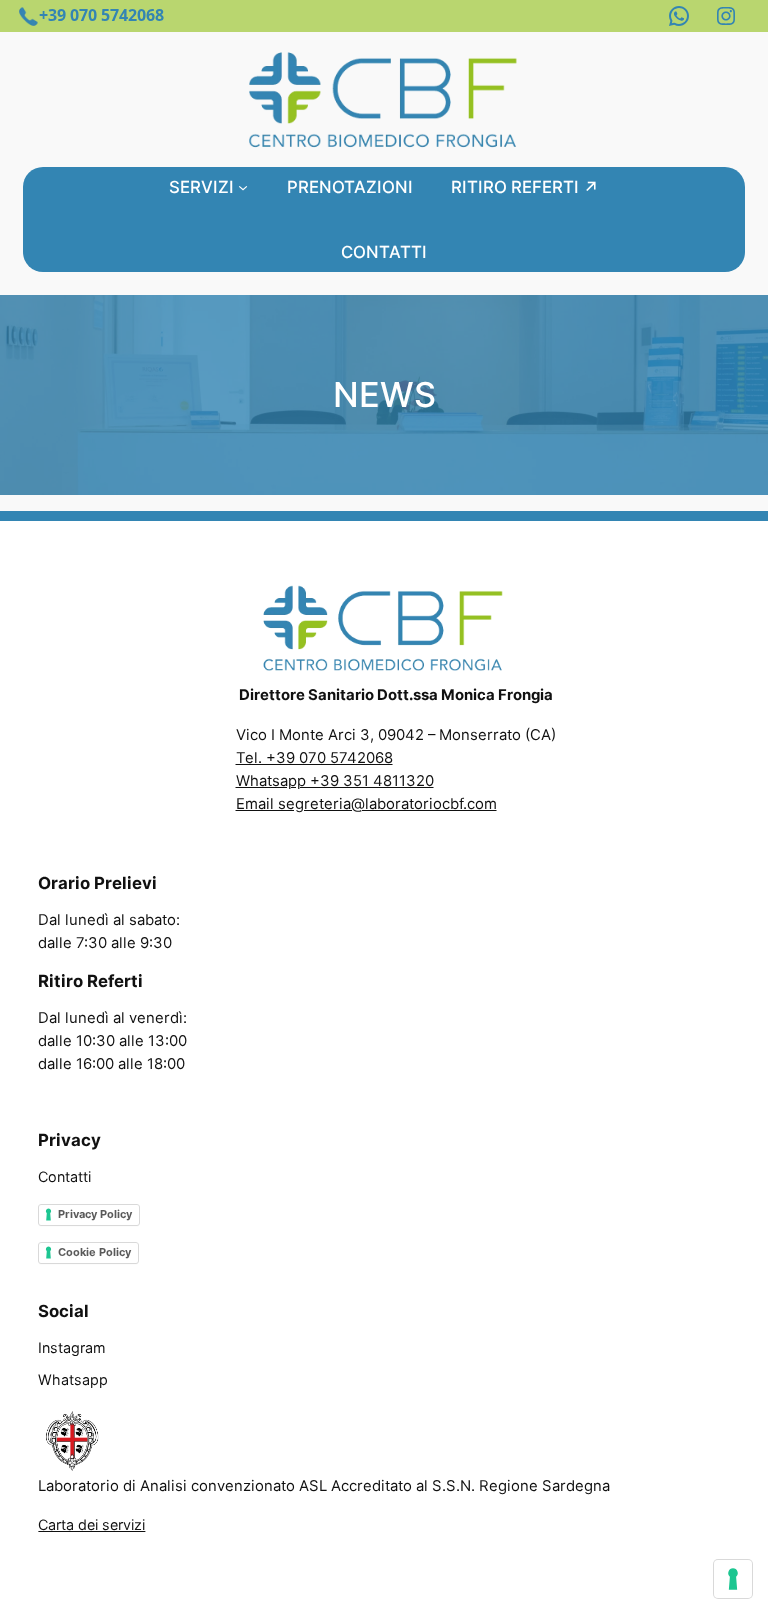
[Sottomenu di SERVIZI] (243, 187)
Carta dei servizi (91, 1524)
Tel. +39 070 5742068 (314, 758)
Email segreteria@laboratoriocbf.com (366, 804)
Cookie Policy (94, 1252)
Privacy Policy (95, 1214)
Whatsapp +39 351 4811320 (335, 781)
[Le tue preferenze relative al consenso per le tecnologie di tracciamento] (733, 1579)
